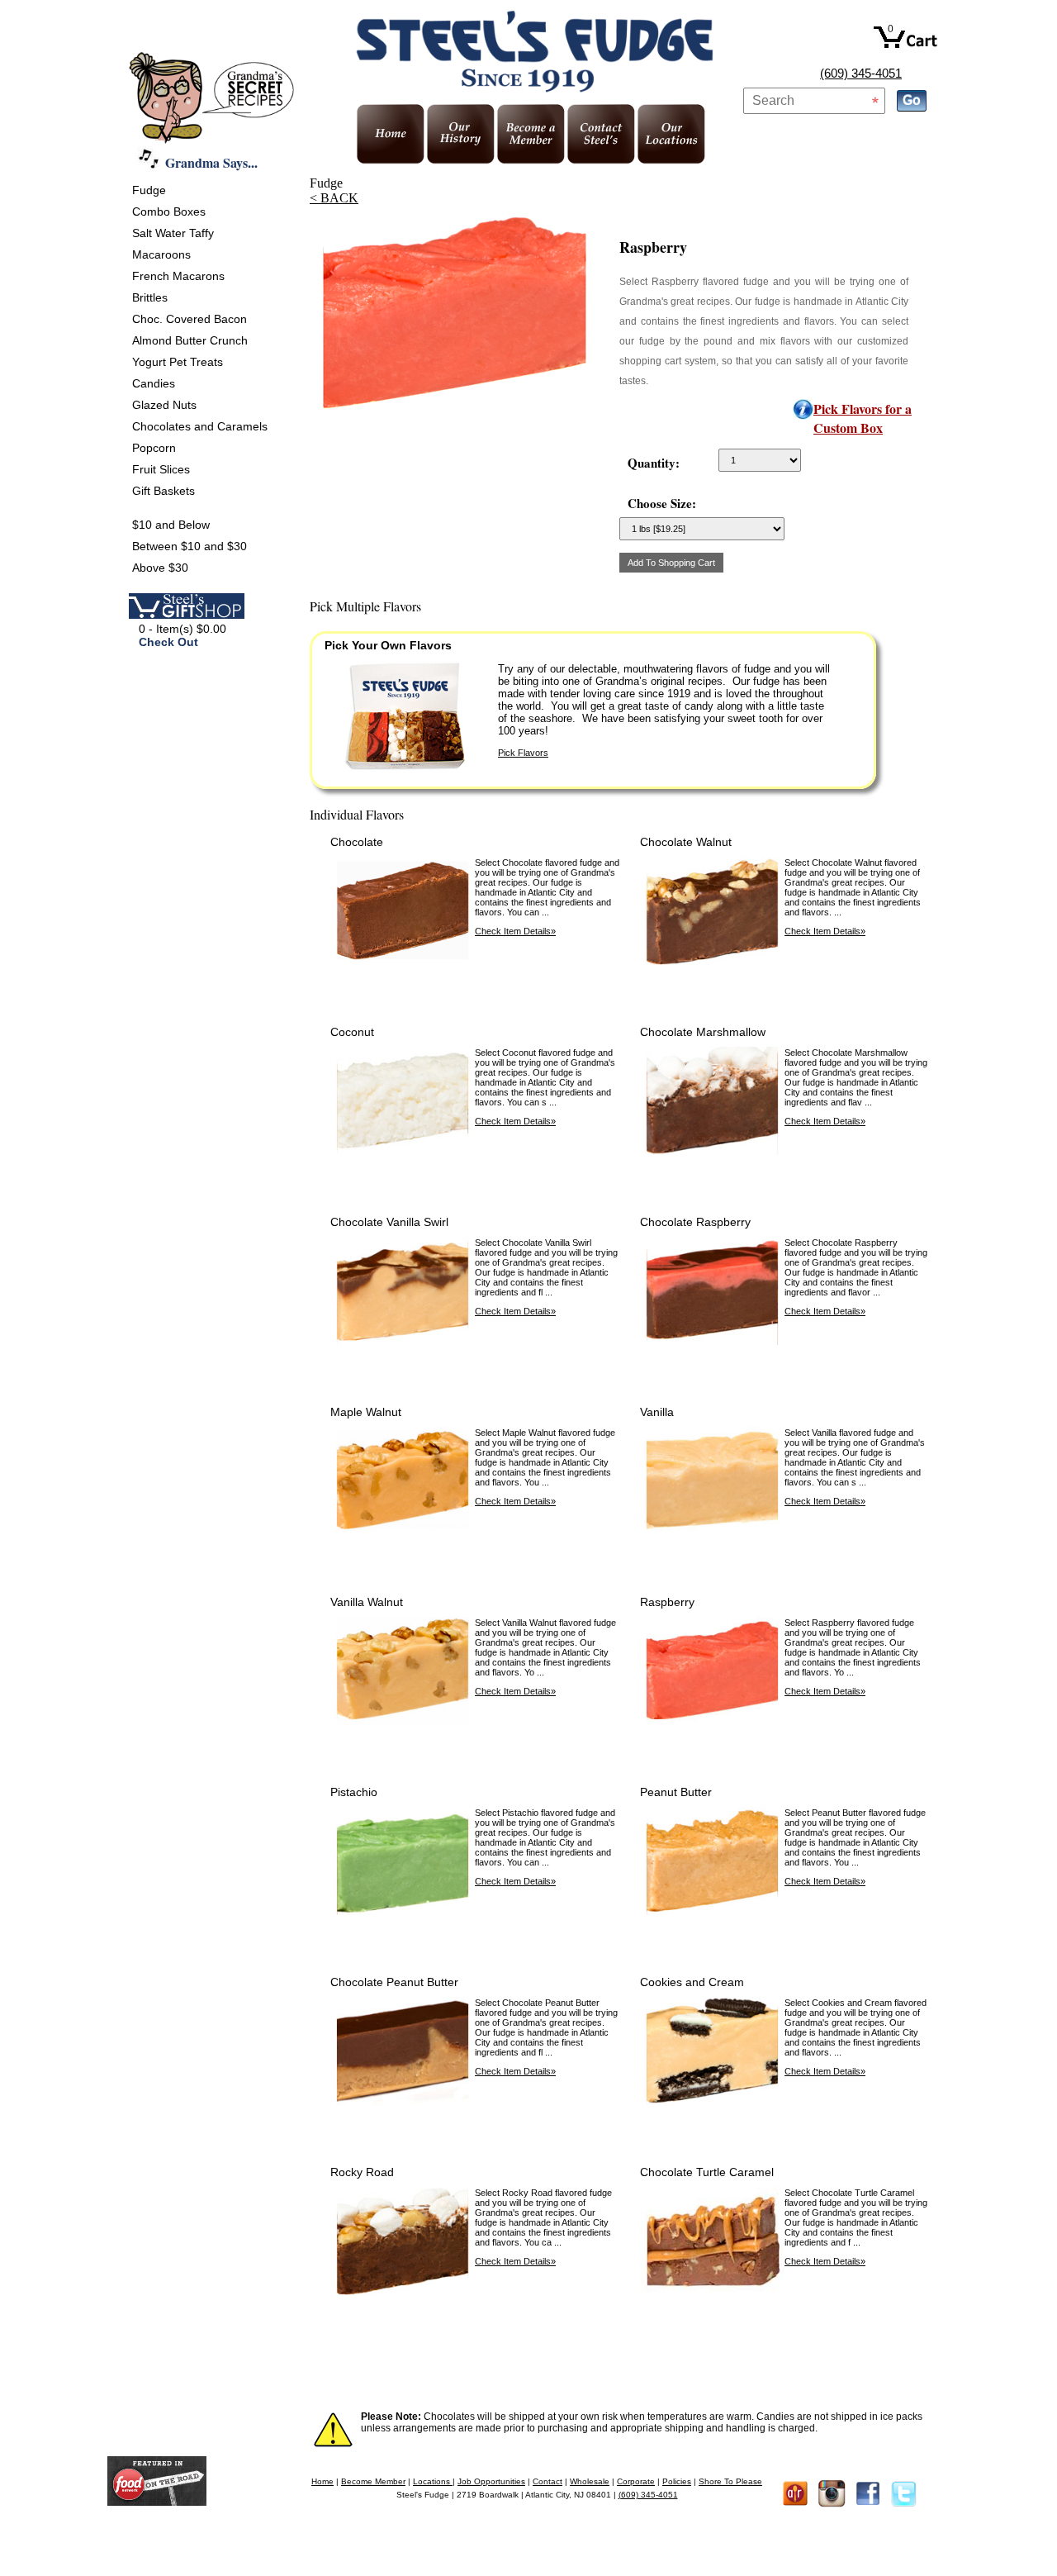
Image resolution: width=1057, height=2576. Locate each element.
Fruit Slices (161, 469)
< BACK (334, 198)
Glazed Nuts (164, 405)
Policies (677, 2481)
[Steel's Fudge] (157, 2501)
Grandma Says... (211, 162)
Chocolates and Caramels (200, 426)
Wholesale (590, 2481)
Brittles (150, 297)
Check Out (168, 642)
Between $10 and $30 (190, 546)
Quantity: (654, 463)
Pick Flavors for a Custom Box (863, 418)
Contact (547, 2481)
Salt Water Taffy (173, 233)
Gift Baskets (164, 491)
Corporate (636, 2481)
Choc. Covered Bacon (190, 319)
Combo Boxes (169, 211)
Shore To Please (730, 2481)
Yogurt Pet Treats (178, 362)
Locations (433, 2481)
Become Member (373, 2481)
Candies (154, 383)
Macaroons (161, 254)
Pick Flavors (523, 753)
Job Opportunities (491, 2481)
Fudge (149, 190)
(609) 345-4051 (861, 73)
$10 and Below (171, 525)
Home (322, 2481)
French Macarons (178, 276)
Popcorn (154, 448)
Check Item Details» (515, 931)
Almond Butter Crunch (190, 340)
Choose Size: (662, 503)
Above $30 (160, 568)
